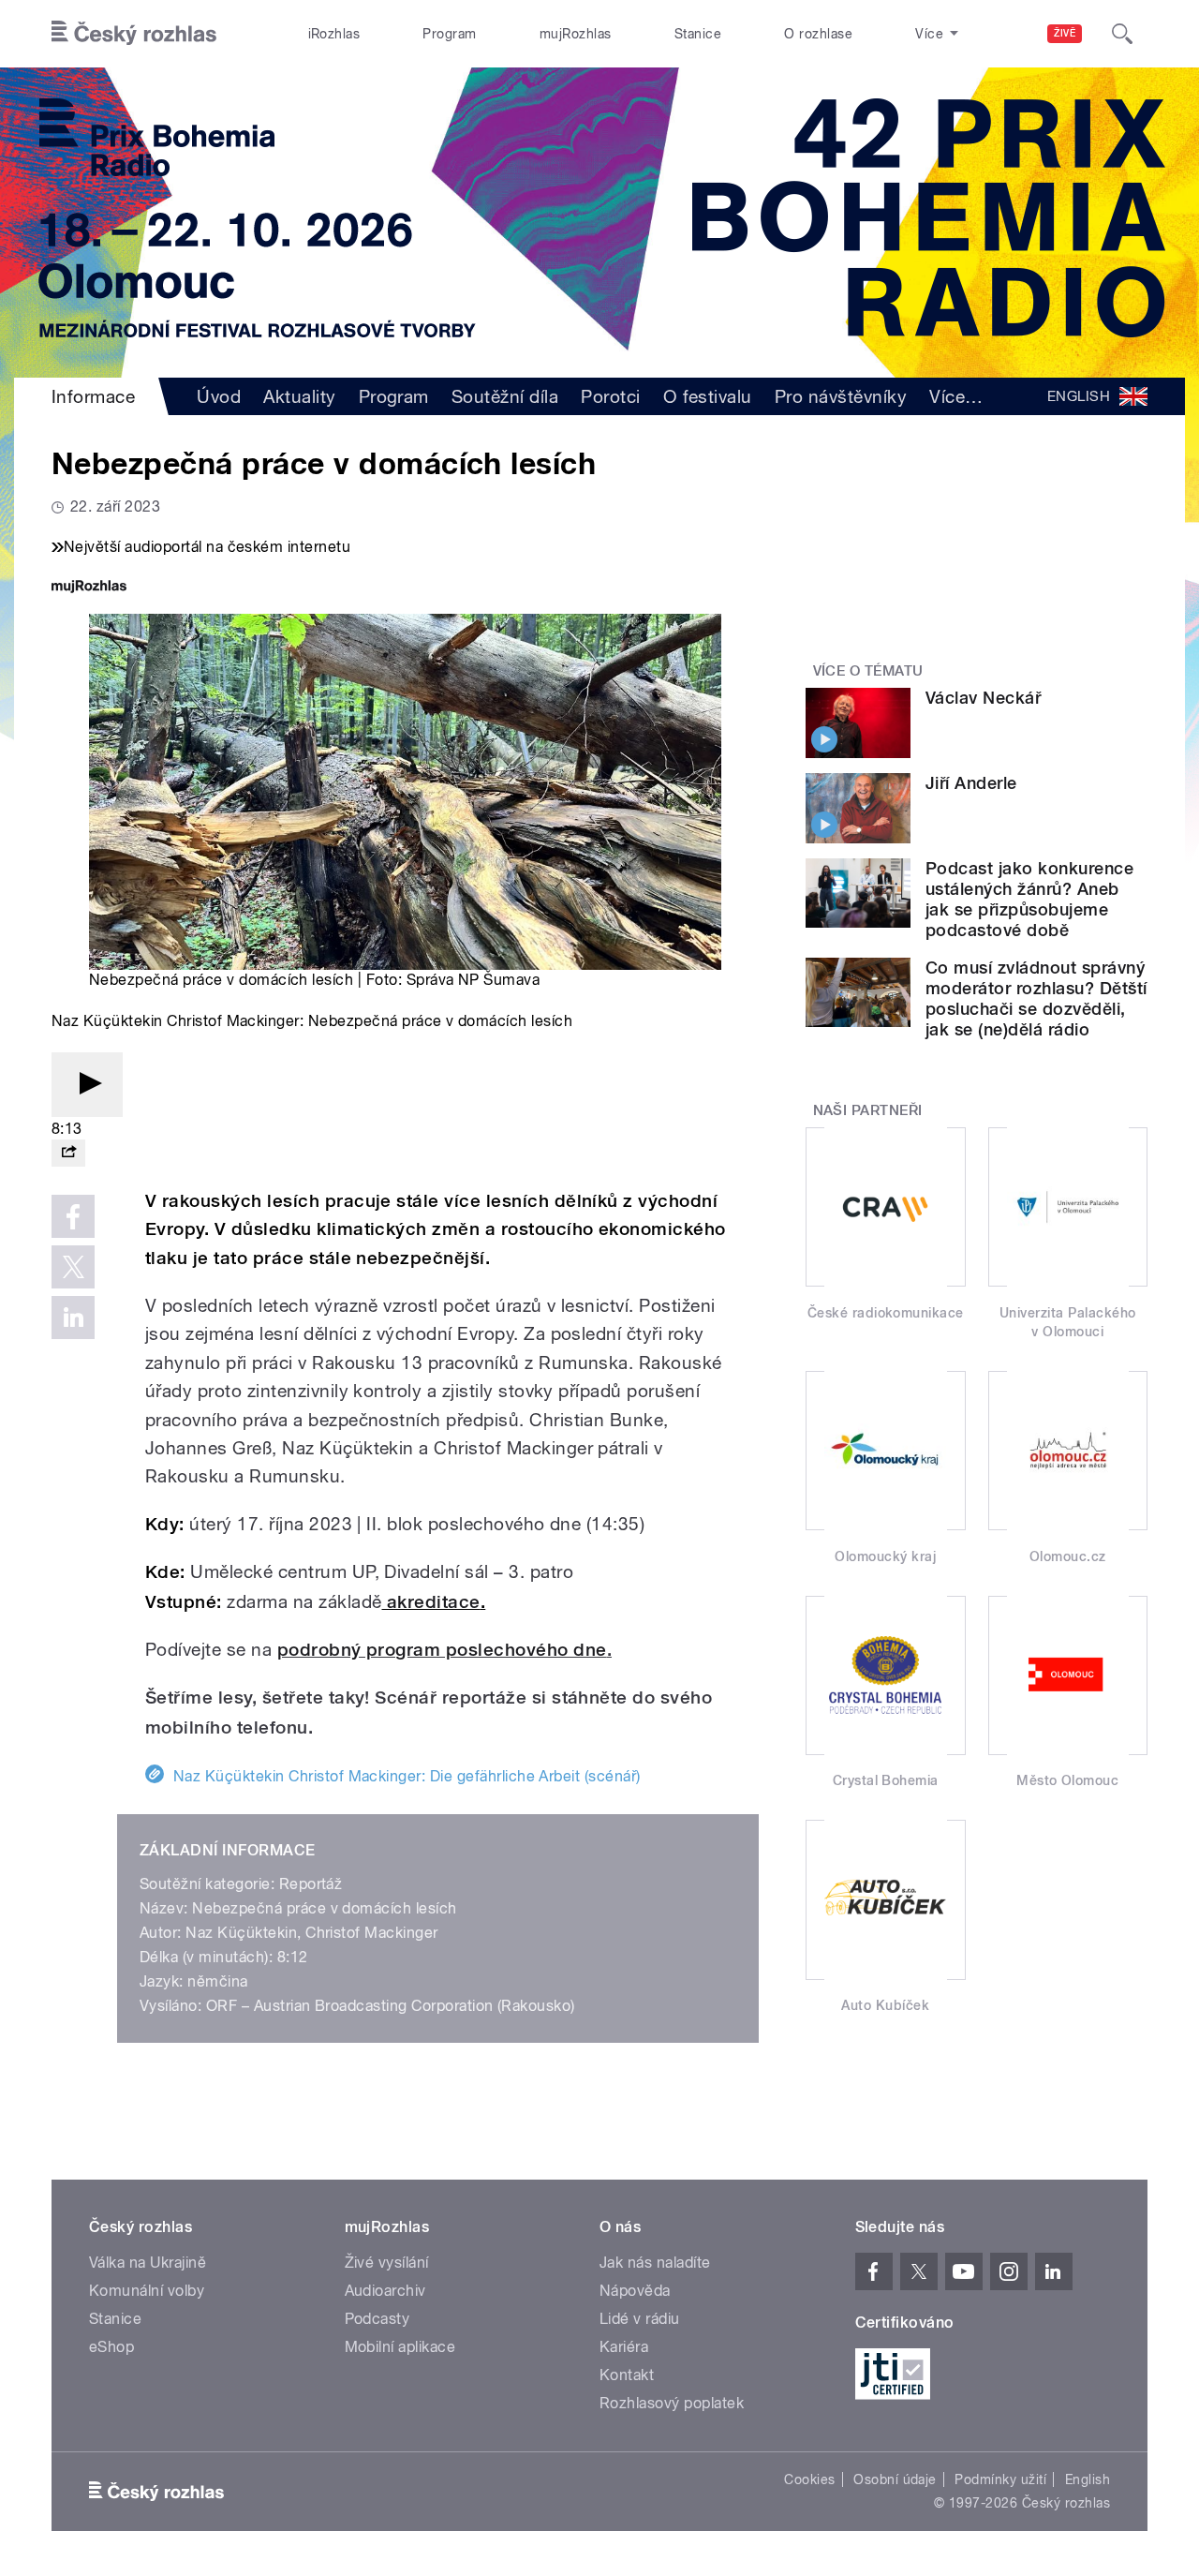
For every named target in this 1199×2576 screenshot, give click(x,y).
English (1088, 2479)
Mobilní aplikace (400, 2347)
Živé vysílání (387, 2263)
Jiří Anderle (971, 783)
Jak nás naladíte (655, 2263)
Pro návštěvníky (841, 396)
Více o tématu (868, 671)
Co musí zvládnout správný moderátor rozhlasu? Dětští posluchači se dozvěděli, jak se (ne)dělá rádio (1036, 998)
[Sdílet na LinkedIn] (73, 1318)
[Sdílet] (68, 1153)
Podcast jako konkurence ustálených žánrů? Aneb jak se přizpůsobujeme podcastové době (1029, 899)
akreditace (434, 1602)
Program (449, 34)
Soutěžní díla (505, 396)
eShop (111, 2347)
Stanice (698, 34)
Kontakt (627, 2375)
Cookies (809, 2479)
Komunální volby (147, 2291)
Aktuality (299, 396)
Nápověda (635, 2291)
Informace (93, 396)
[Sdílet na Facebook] (73, 1216)
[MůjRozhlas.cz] (89, 588)
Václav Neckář (983, 698)
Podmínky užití (1000, 2479)
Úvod (219, 396)
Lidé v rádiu (640, 2319)
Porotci (610, 396)
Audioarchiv (385, 2291)
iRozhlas (334, 34)
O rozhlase (818, 34)
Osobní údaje (895, 2479)
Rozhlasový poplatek (672, 2403)
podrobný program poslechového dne (442, 1650)
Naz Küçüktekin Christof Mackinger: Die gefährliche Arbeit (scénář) (407, 1776)
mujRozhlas (576, 34)
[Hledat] (1122, 34)
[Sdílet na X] (73, 1267)
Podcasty (377, 2319)
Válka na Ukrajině (148, 2263)
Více (956, 396)
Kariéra (624, 2347)
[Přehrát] (87, 1085)
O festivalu (708, 396)
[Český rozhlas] (134, 34)
